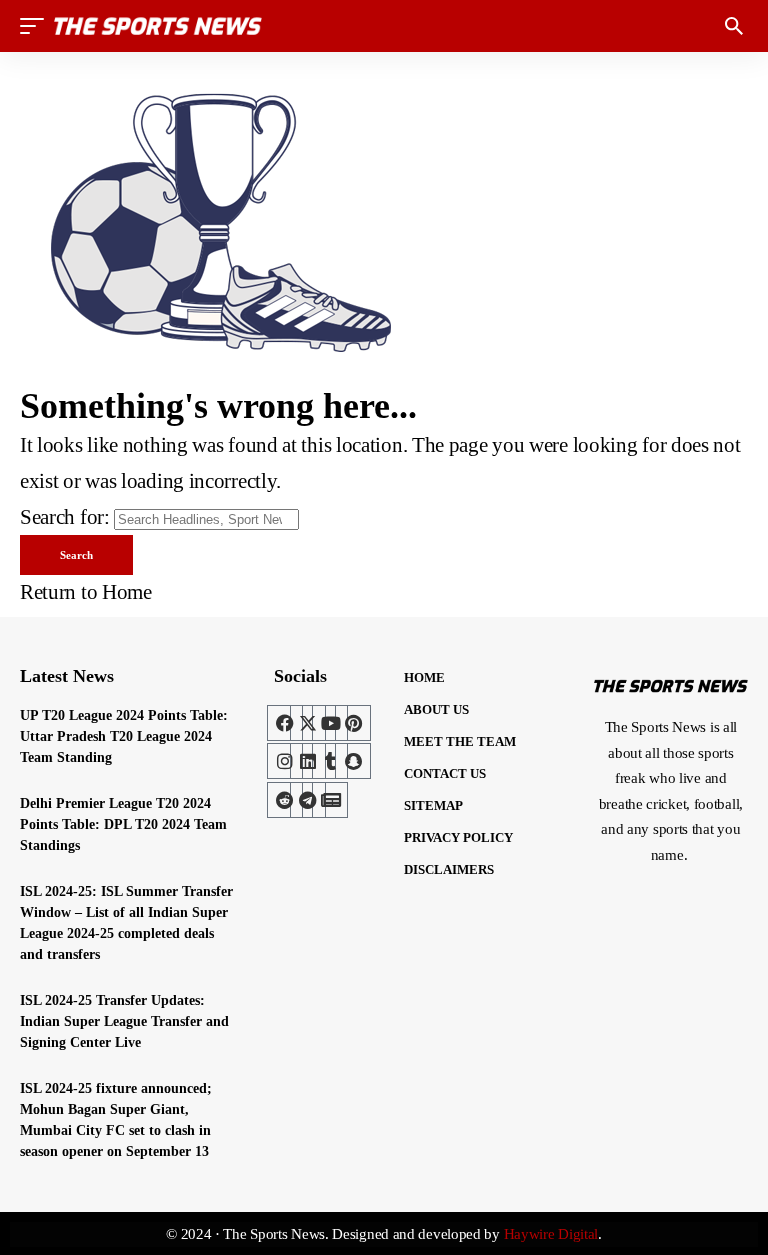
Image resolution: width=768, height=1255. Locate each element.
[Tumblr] (330, 761)
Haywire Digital (551, 1234)
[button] (37, 26)
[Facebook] (285, 723)
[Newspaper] (330, 800)
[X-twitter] (308, 723)
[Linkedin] (308, 761)
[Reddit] (285, 800)
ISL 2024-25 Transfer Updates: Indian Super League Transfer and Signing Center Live (124, 1021)
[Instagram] (285, 761)
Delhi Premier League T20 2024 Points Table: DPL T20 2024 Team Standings (123, 824)
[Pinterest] (353, 723)
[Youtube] (330, 723)
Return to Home (86, 592)
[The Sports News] (158, 26)
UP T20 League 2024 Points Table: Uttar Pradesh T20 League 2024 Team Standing (124, 736)
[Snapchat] (353, 761)
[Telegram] (308, 800)
